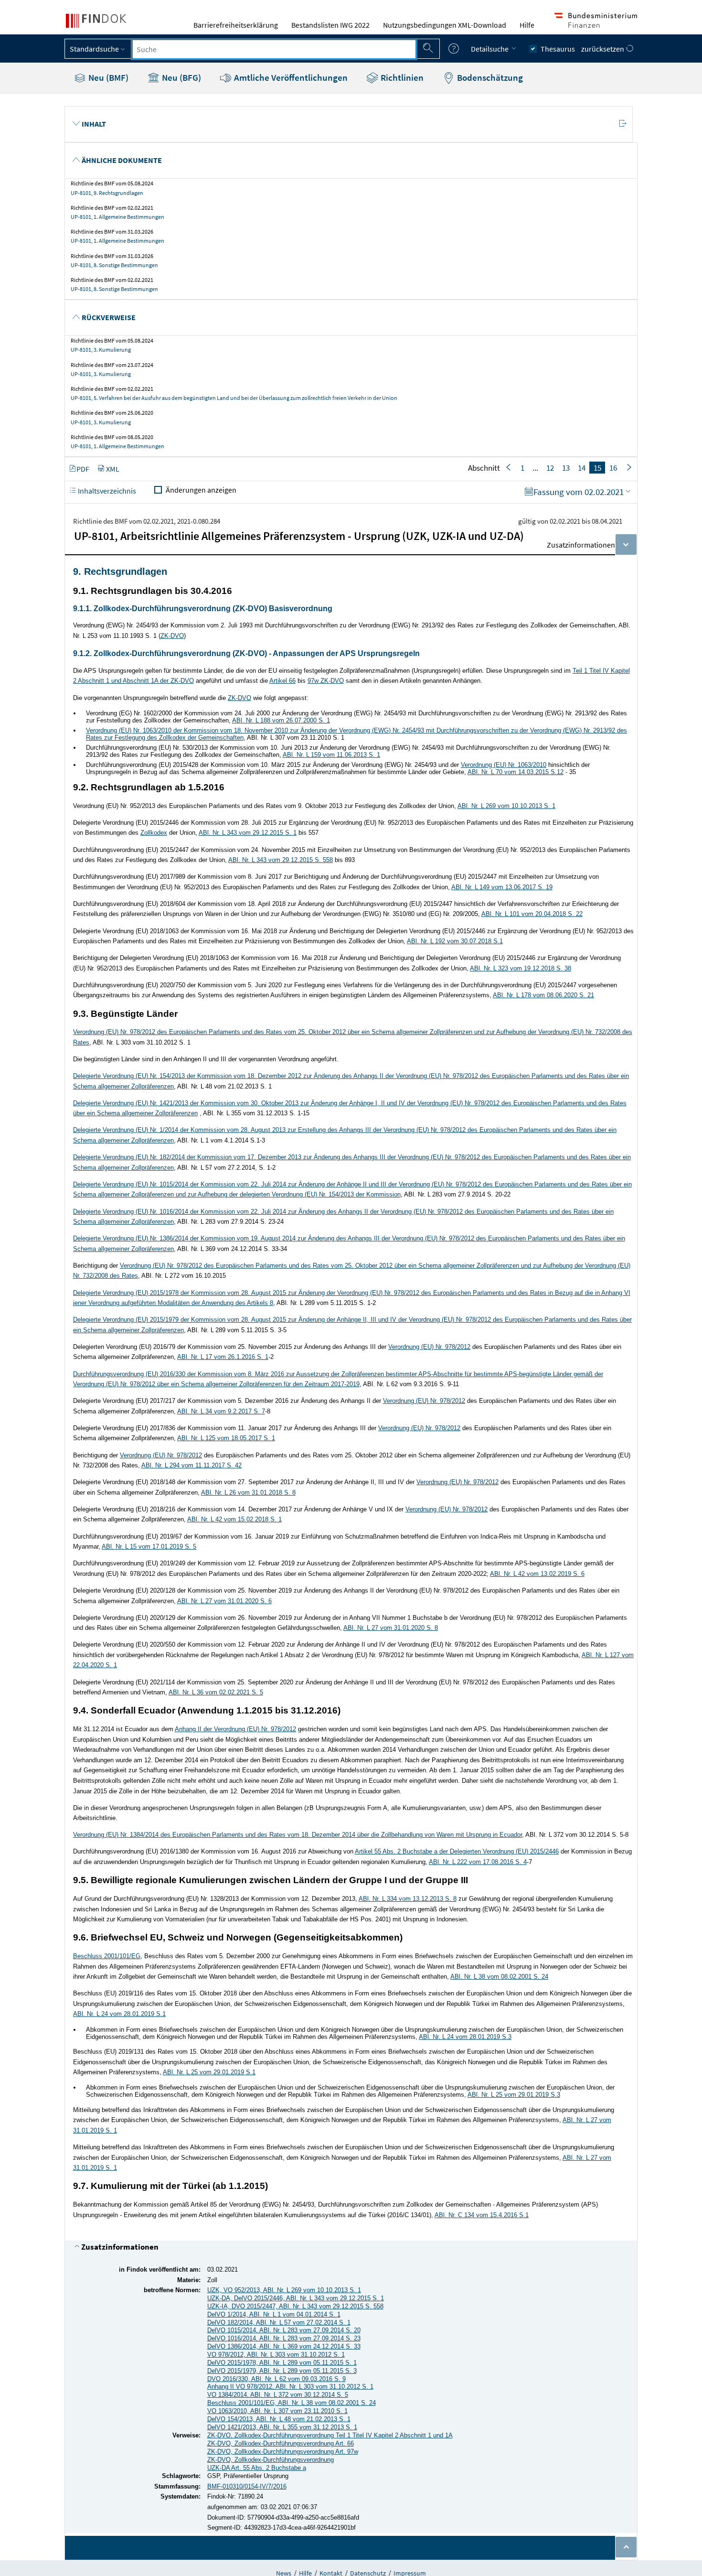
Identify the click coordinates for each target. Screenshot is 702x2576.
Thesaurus (558, 49)
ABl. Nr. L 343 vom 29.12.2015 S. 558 (281, 860)
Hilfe (527, 25)
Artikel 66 (282, 681)
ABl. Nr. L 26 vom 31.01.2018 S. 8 (248, 1493)
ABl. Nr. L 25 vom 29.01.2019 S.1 (209, 2072)
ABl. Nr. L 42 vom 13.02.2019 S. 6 (537, 1574)
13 (566, 468)
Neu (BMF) (107, 77)
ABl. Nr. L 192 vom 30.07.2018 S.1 (455, 941)
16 (613, 468)
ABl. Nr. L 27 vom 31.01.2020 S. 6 (224, 1601)
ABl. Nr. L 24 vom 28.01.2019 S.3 (465, 2037)
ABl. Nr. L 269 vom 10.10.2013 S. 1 (506, 806)
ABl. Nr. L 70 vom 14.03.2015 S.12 (516, 772)
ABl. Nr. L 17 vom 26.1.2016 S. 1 (223, 1357)
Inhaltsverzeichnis (106, 491)
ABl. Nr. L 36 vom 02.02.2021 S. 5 (216, 1692)
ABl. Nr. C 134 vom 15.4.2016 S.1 (482, 2215)
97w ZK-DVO (326, 681)
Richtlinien (401, 77)
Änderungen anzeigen (201, 490)
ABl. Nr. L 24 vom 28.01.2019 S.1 (119, 2014)
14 (582, 468)
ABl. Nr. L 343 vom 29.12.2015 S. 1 (248, 833)
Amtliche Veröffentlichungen (290, 77)
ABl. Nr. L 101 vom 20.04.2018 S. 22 (532, 914)
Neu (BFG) (181, 77)
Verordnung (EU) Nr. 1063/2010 (504, 765)
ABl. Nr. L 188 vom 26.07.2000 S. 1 (281, 720)
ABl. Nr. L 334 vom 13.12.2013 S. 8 (408, 1899)
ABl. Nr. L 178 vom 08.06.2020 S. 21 (543, 995)
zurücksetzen (603, 49)
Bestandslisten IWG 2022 (330, 25)
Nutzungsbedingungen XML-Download (445, 25)
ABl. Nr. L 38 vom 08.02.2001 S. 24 (499, 1977)
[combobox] (274, 49)
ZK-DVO (172, 636)
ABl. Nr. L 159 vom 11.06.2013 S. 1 (331, 755)
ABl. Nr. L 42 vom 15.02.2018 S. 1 (234, 1519)
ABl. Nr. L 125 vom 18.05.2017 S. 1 (226, 1438)
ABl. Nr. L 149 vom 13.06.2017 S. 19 (502, 887)
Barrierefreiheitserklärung (236, 25)
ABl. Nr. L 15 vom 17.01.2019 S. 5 (149, 1547)
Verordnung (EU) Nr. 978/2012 (429, 1347)
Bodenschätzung (489, 77)
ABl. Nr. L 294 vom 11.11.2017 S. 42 (191, 1465)
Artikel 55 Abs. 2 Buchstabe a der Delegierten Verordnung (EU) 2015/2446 (457, 1851)
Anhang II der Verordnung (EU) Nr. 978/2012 (235, 1729)
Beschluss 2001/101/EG (107, 1956)
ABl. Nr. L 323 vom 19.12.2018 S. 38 (521, 968)
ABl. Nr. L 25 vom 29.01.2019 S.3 (514, 2095)
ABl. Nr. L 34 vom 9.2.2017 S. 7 (221, 1411)
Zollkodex (154, 833)
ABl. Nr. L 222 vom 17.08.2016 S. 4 (478, 1862)
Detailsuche (490, 49)
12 (550, 468)
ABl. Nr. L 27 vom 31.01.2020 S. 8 (391, 1628)
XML (113, 469)
